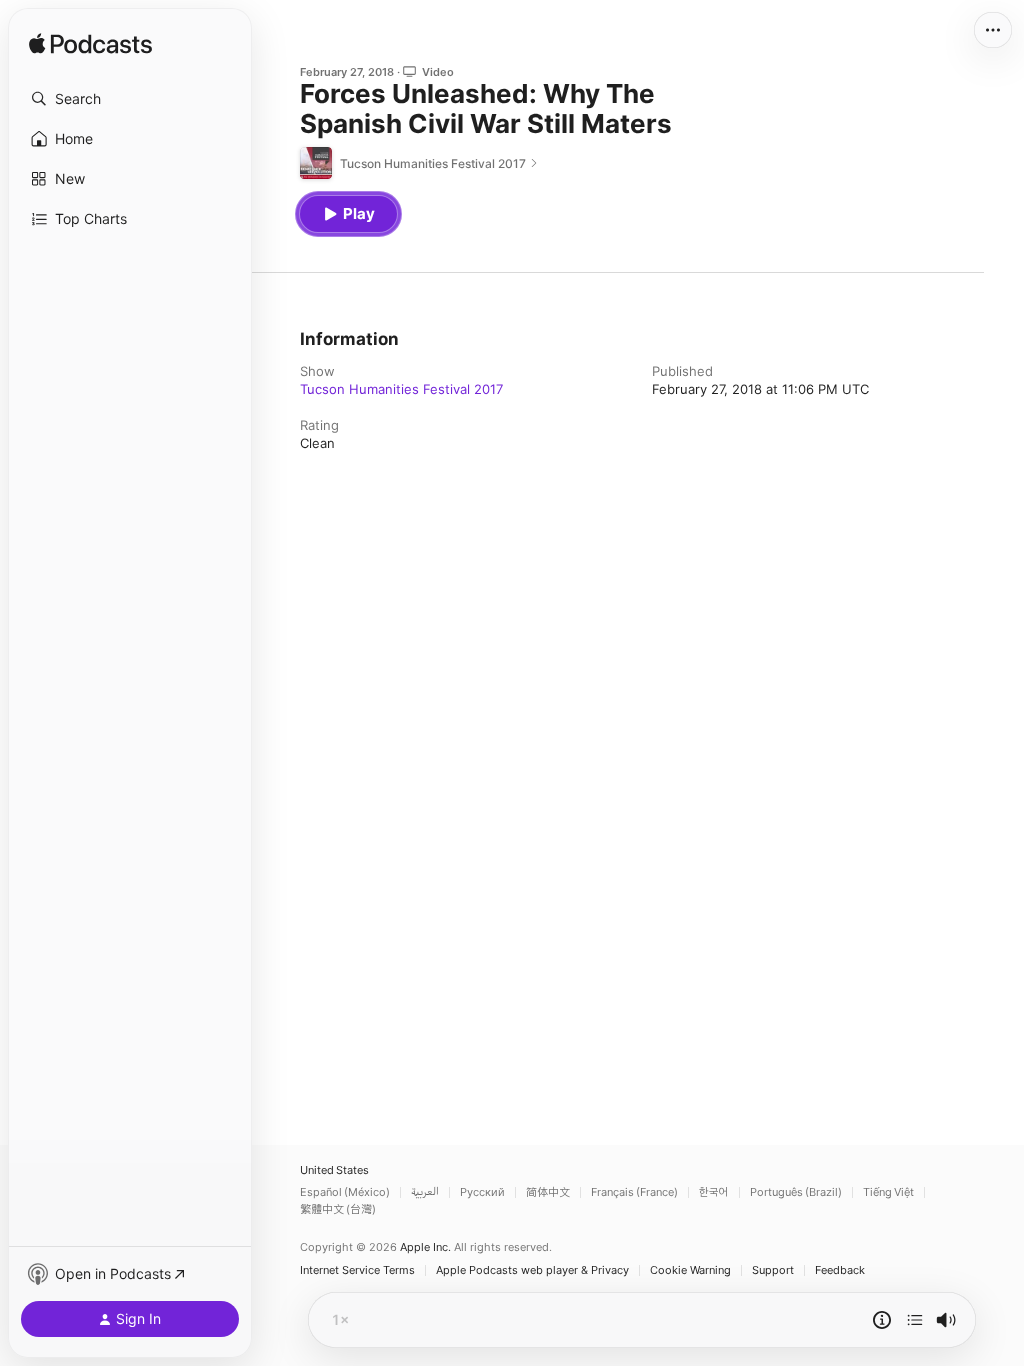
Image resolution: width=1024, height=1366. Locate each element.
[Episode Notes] (882, 1320)
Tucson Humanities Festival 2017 (401, 389)
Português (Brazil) (796, 1192)
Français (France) (634, 1192)
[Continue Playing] (915, 1320)
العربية (425, 1192)
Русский (482, 1192)
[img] (90, 45)
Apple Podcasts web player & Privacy (532, 1270)
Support (773, 1270)
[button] (130, 99)
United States (334, 1170)
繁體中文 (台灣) (338, 1209)
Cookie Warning (690, 1270)
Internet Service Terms (357, 1270)
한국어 (714, 1192)
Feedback (840, 1270)
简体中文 (548, 1192)
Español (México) (345, 1192)
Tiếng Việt (888, 1192)
